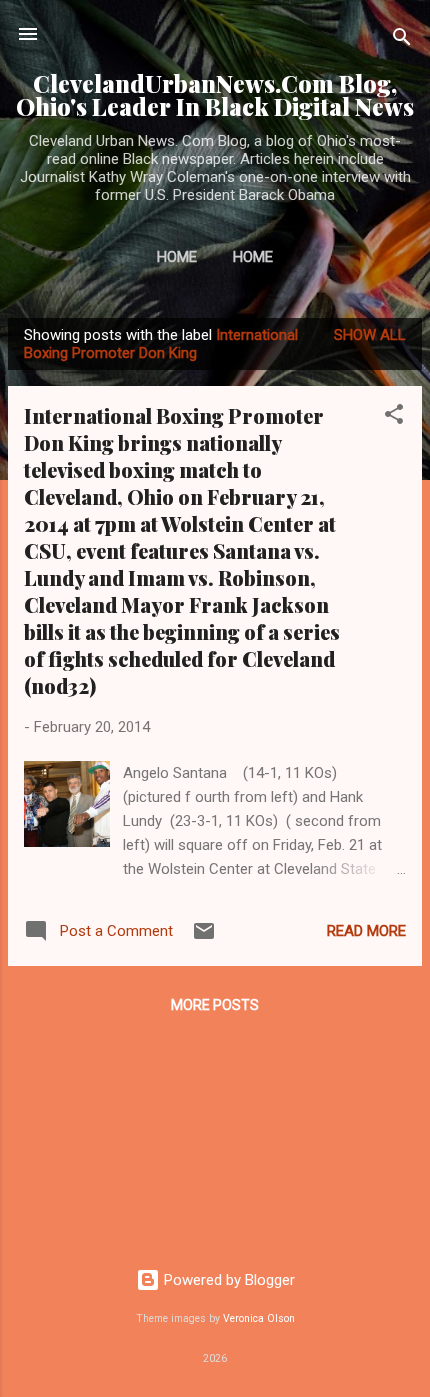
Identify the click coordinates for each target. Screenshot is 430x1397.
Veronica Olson (259, 1318)
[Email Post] (204, 938)
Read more (366, 931)
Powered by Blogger (227, 1280)
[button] (394, 417)
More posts (215, 1005)
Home (177, 257)
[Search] (402, 40)
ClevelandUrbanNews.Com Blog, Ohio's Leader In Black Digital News (215, 95)
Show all (370, 335)
